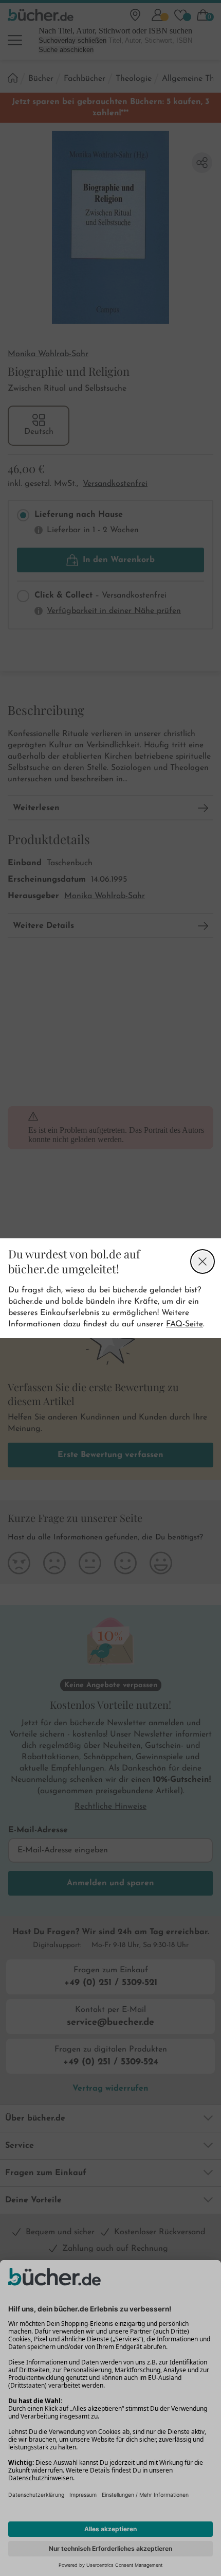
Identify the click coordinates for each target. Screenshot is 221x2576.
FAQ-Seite (185, 1324)
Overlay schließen (202, 1261)
